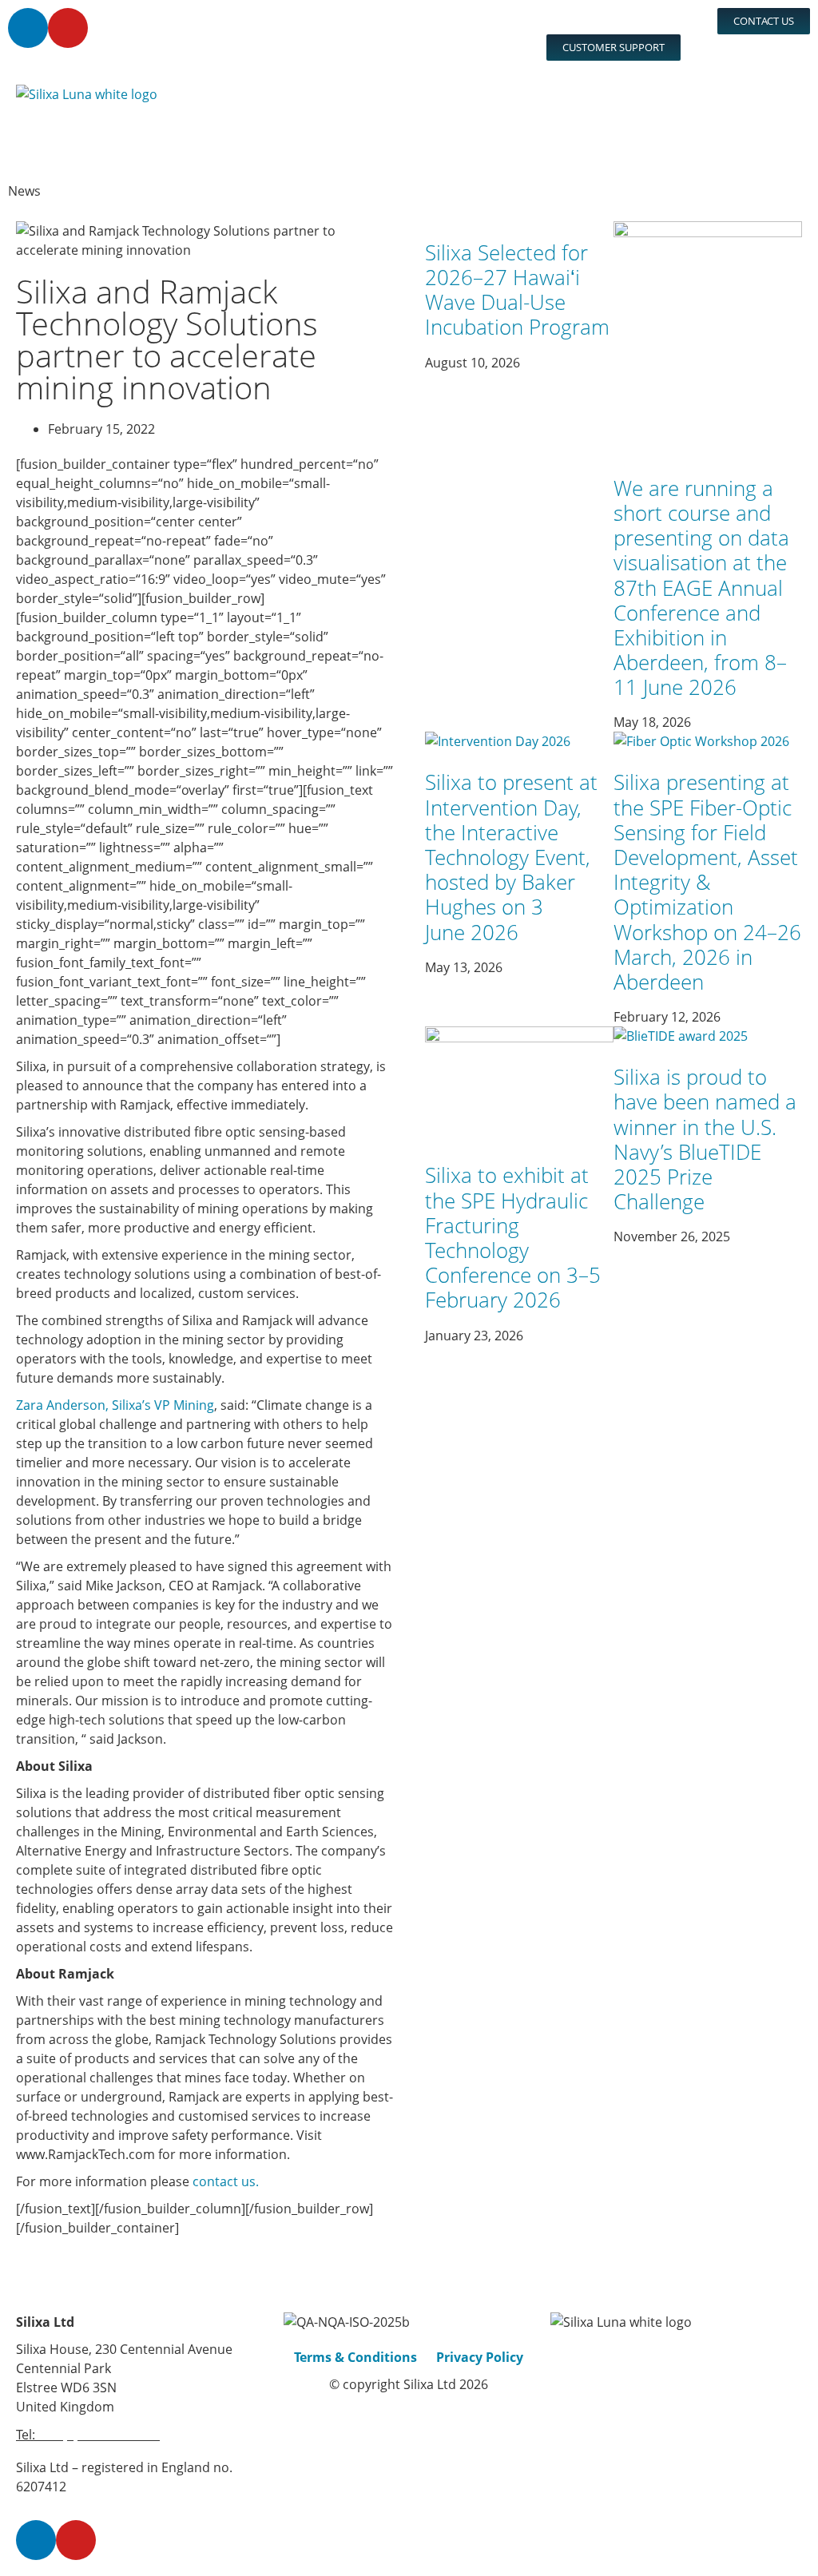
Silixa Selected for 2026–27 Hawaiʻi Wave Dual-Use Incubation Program (517, 290)
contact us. (226, 2181)
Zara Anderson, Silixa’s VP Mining (115, 1405)
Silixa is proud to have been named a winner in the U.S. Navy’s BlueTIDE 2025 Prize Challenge (705, 1139)
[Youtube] (68, 28)
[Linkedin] (28, 28)
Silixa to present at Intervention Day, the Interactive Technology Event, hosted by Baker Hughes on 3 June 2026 (511, 857)
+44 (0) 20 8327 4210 (99, 2435)
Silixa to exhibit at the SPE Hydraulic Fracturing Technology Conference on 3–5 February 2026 (513, 1237)
